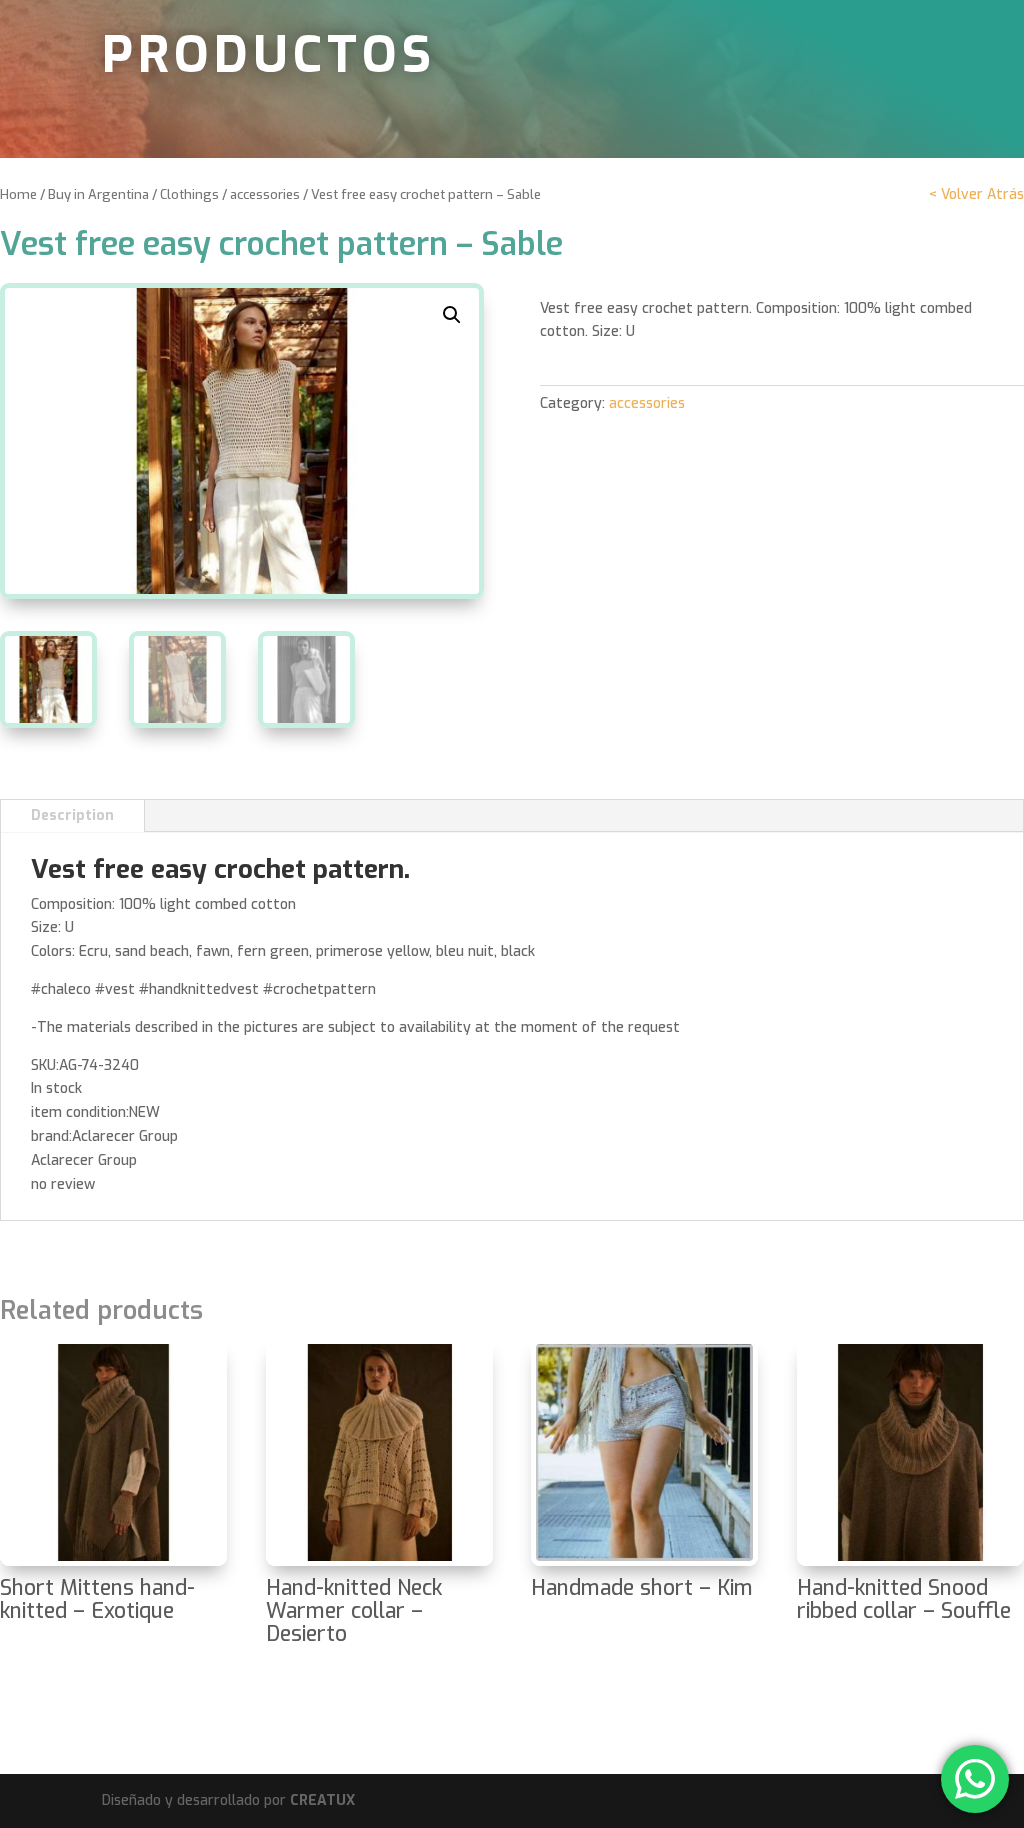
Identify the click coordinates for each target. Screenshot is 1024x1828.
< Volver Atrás (976, 194)
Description (72, 815)
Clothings (189, 194)
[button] (452, 315)
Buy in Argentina (98, 194)
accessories (265, 194)
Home (18, 194)
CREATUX (322, 1800)
